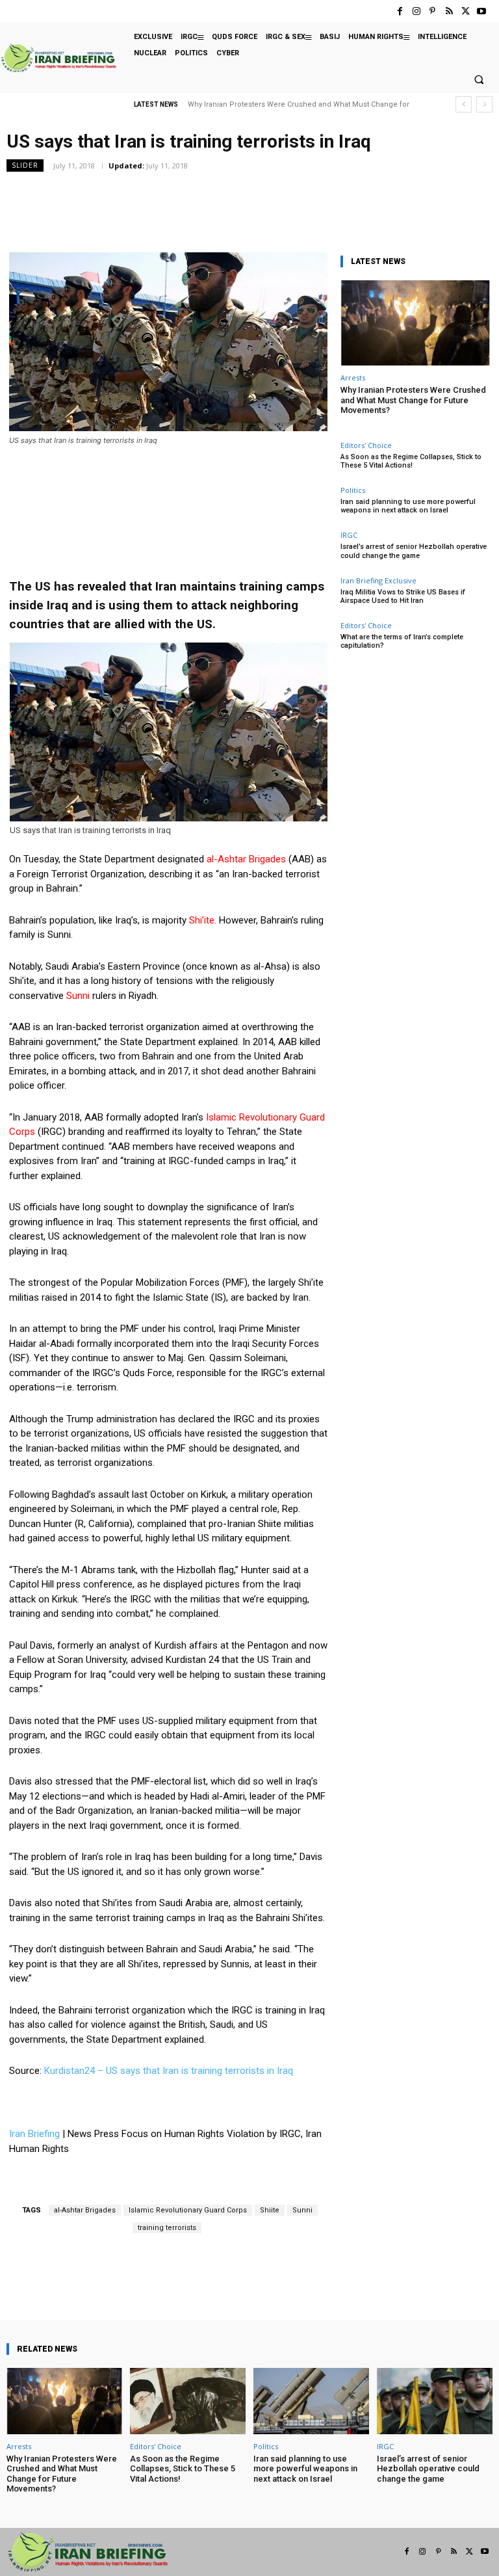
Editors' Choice (366, 445)
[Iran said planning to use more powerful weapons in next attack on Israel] (311, 2401)
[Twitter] (466, 11)
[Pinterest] (432, 11)
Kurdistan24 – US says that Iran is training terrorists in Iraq (169, 2071)
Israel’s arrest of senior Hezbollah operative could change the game (414, 551)
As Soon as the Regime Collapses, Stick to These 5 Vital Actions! (411, 461)
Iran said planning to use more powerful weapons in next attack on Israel (408, 506)
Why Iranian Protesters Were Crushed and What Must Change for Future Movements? (413, 400)
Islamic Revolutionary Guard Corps (188, 2210)
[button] (479, 80)
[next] (484, 104)
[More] (287, 2283)
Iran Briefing (34, 2134)
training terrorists (167, 2228)
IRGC (349, 535)
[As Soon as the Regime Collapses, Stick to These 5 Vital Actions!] (188, 2401)
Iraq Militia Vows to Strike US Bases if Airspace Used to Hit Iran (403, 596)
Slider (25, 165)
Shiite (270, 2210)
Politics (353, 490)
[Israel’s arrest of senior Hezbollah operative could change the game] (435, 2401)
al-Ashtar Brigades (85, 2210)
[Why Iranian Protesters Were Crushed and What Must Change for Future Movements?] (415, 323)
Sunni (302, 2210)
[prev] (464, 104)
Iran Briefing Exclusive (378, 580)
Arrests (353, 378)
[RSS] (449, 11)
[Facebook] (400, 11)
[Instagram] (416, 11)
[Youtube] (482, 11)
